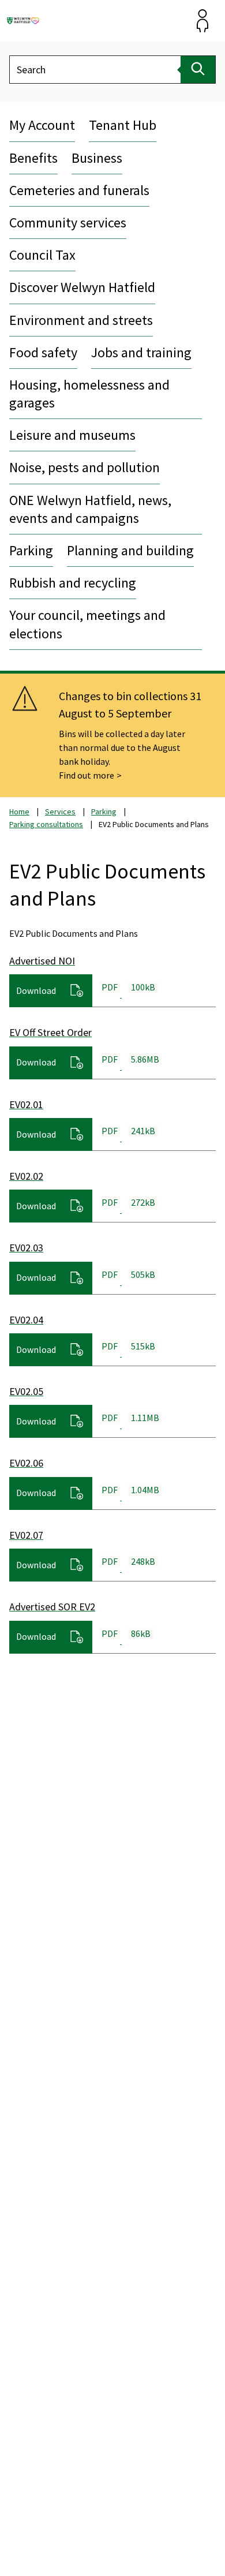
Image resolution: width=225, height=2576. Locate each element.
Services (60, 812)
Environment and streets (81, 320)
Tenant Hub (123, 125)
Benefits (33, 158)
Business (97, 158)
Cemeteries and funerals (79, 190)
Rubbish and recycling (73, 583)
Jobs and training (141, 352)
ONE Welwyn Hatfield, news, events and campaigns (90, 509)
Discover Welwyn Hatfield (82, 287)
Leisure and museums (72, 435)
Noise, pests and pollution (85, 467)
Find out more (87, 775)
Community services (68, 223)
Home (19, 812)
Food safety (43, 352)
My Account (42, 125)
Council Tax (42, 255)
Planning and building (130, 550)
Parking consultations (46, 824)
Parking (31, 550)
